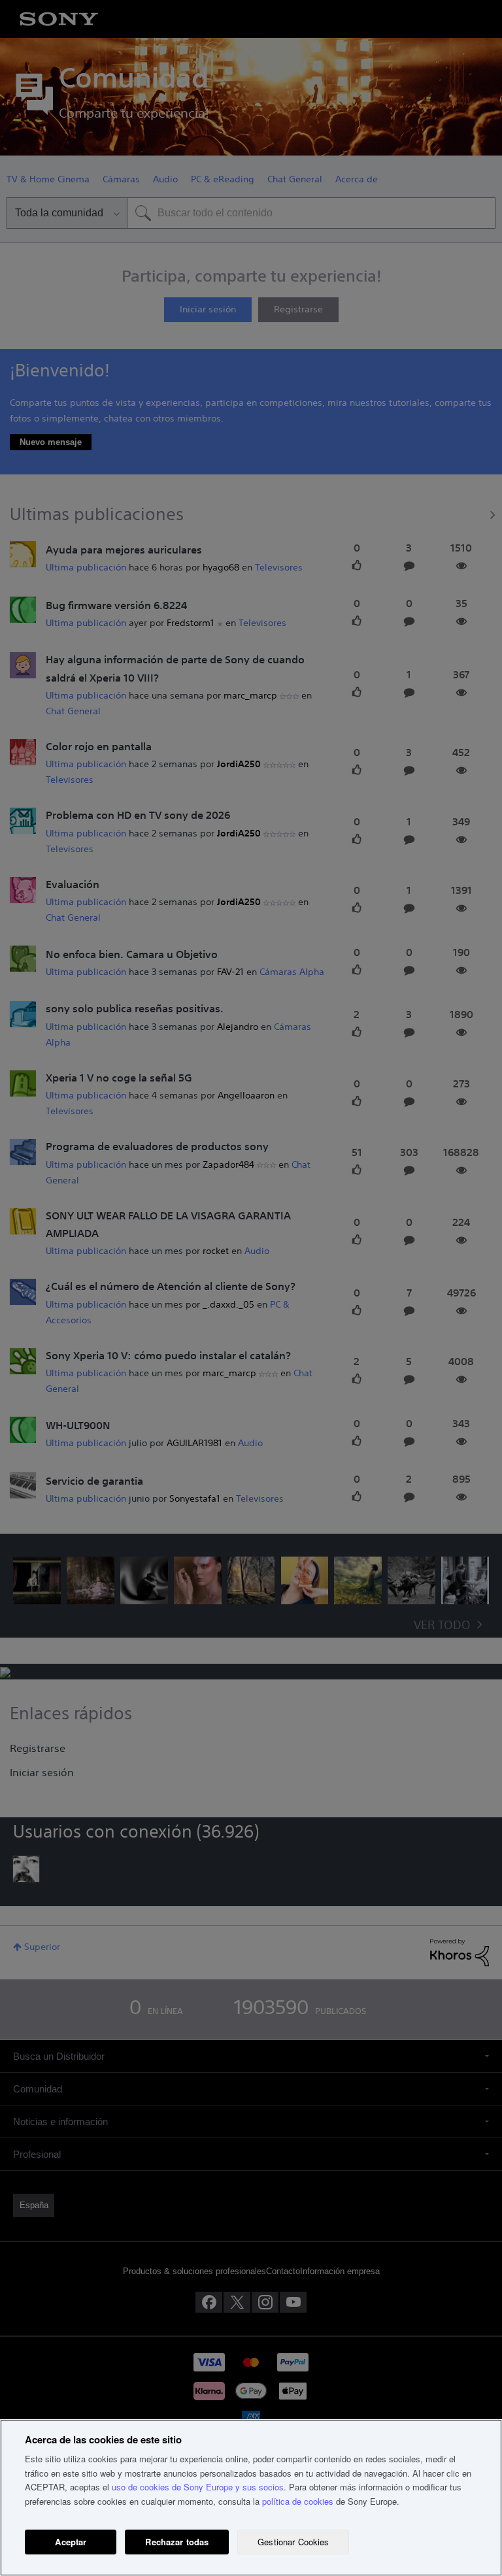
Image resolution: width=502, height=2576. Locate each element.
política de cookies (298, 2501)
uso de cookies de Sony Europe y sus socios (198, 2487)
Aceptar (71, 2542)
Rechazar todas (177, 2542)
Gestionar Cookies (293, 2542)
